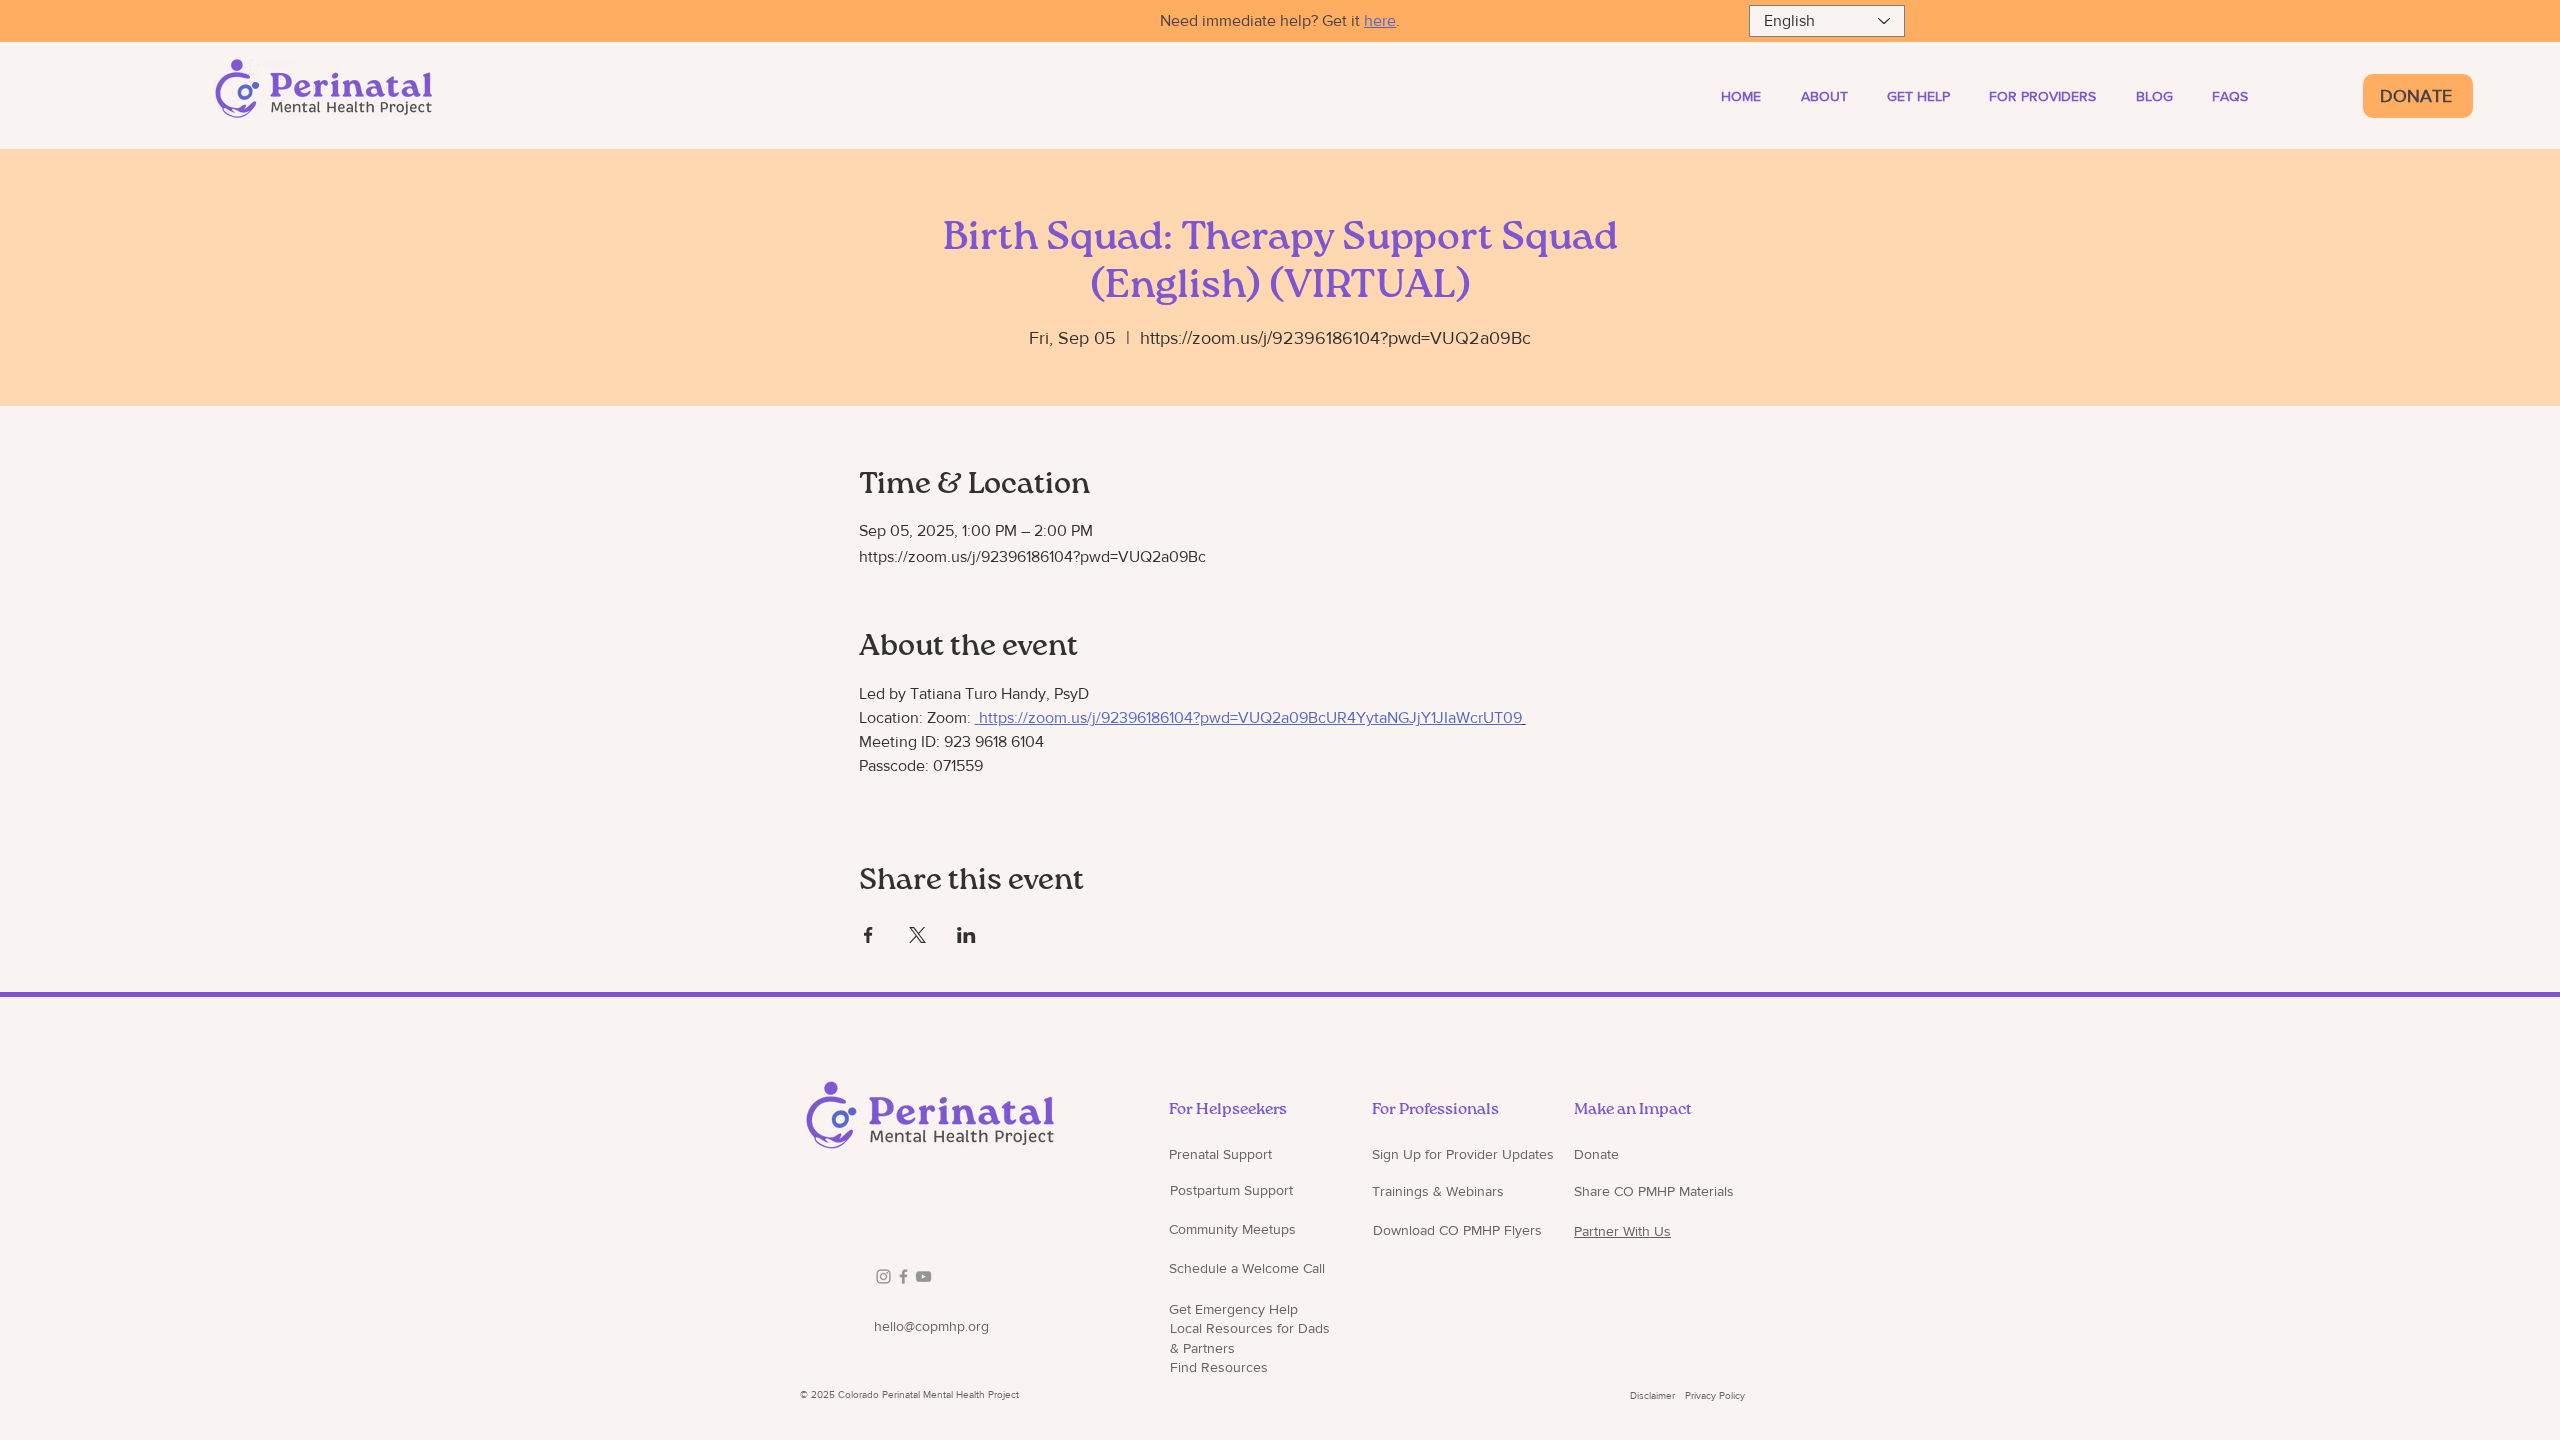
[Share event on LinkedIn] (966, 935)
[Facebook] (903, 1276)
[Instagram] (883, 1276)
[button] (2053, 96)
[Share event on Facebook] (868, 935)
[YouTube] (923, 1276)
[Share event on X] (917, 935)
